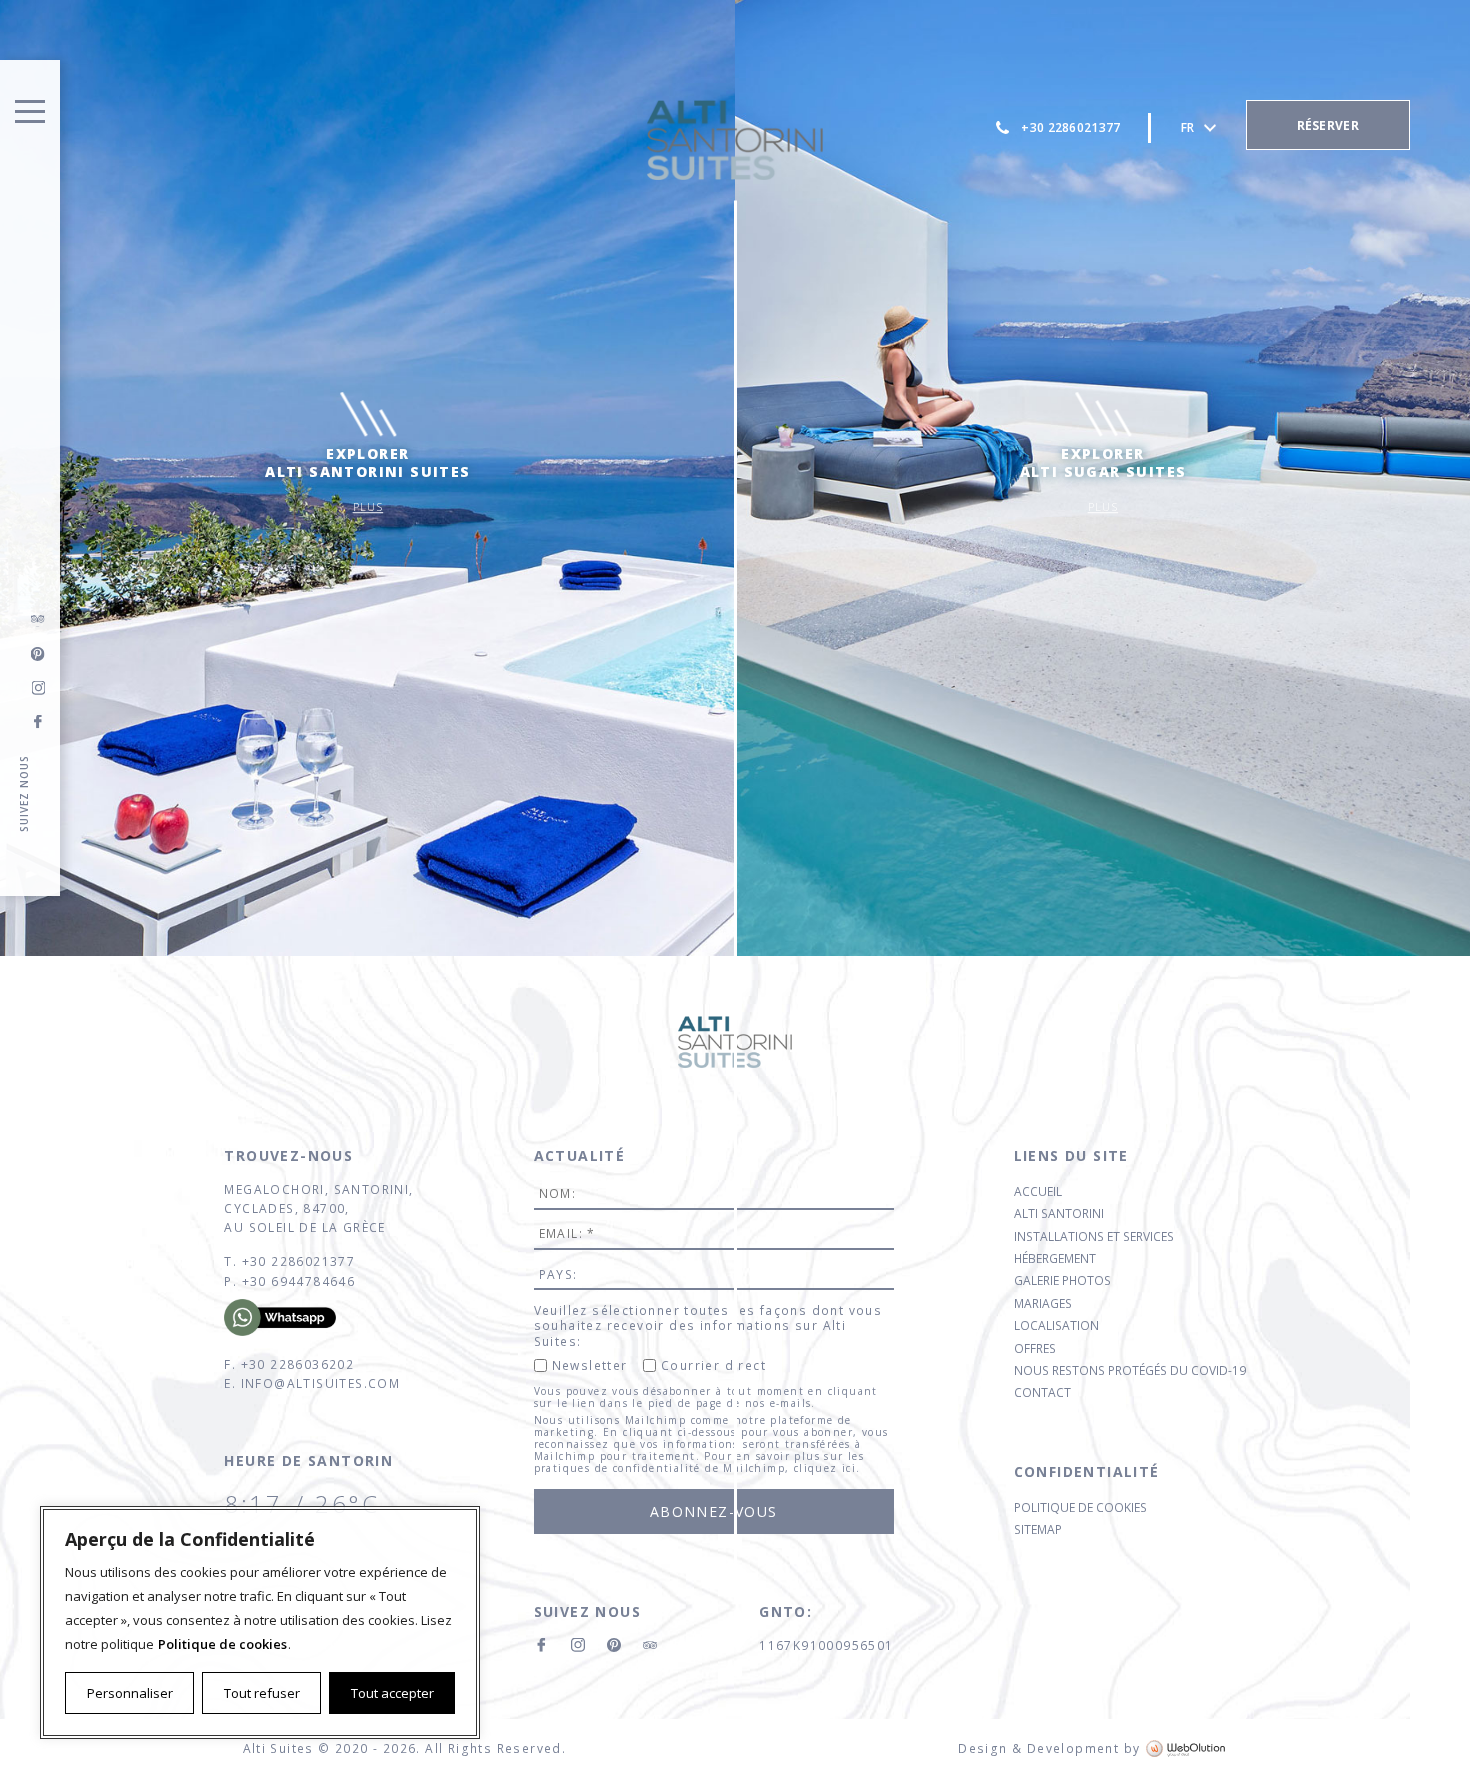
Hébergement (1055, 1258)
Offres (1035, 1348)
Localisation (1056, 1325)
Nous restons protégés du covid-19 (1130, 1370)
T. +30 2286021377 (289, 1261)
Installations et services (1094, 1236)
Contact (1042, 1392)
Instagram (38, 688)
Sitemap (1038, 1529)
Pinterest (613, 1645)
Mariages (1043, 1303)
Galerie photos (1062, 1280)
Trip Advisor (38, 620)
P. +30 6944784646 (289, 1281)
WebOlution (1187, 1748)
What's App (294, 1317)
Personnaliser (130, 1693)
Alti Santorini (1059, 1213)
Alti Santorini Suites (735, 140)
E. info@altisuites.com (312, 1383)
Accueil (1038, 1191)
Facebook (38, 722)
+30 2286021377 (1070, 127)
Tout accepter (392, 1693)
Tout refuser (262, 1693)
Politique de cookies (222, 1644)
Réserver (1328, 125)
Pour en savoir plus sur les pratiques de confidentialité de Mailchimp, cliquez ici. (699, 1462)
